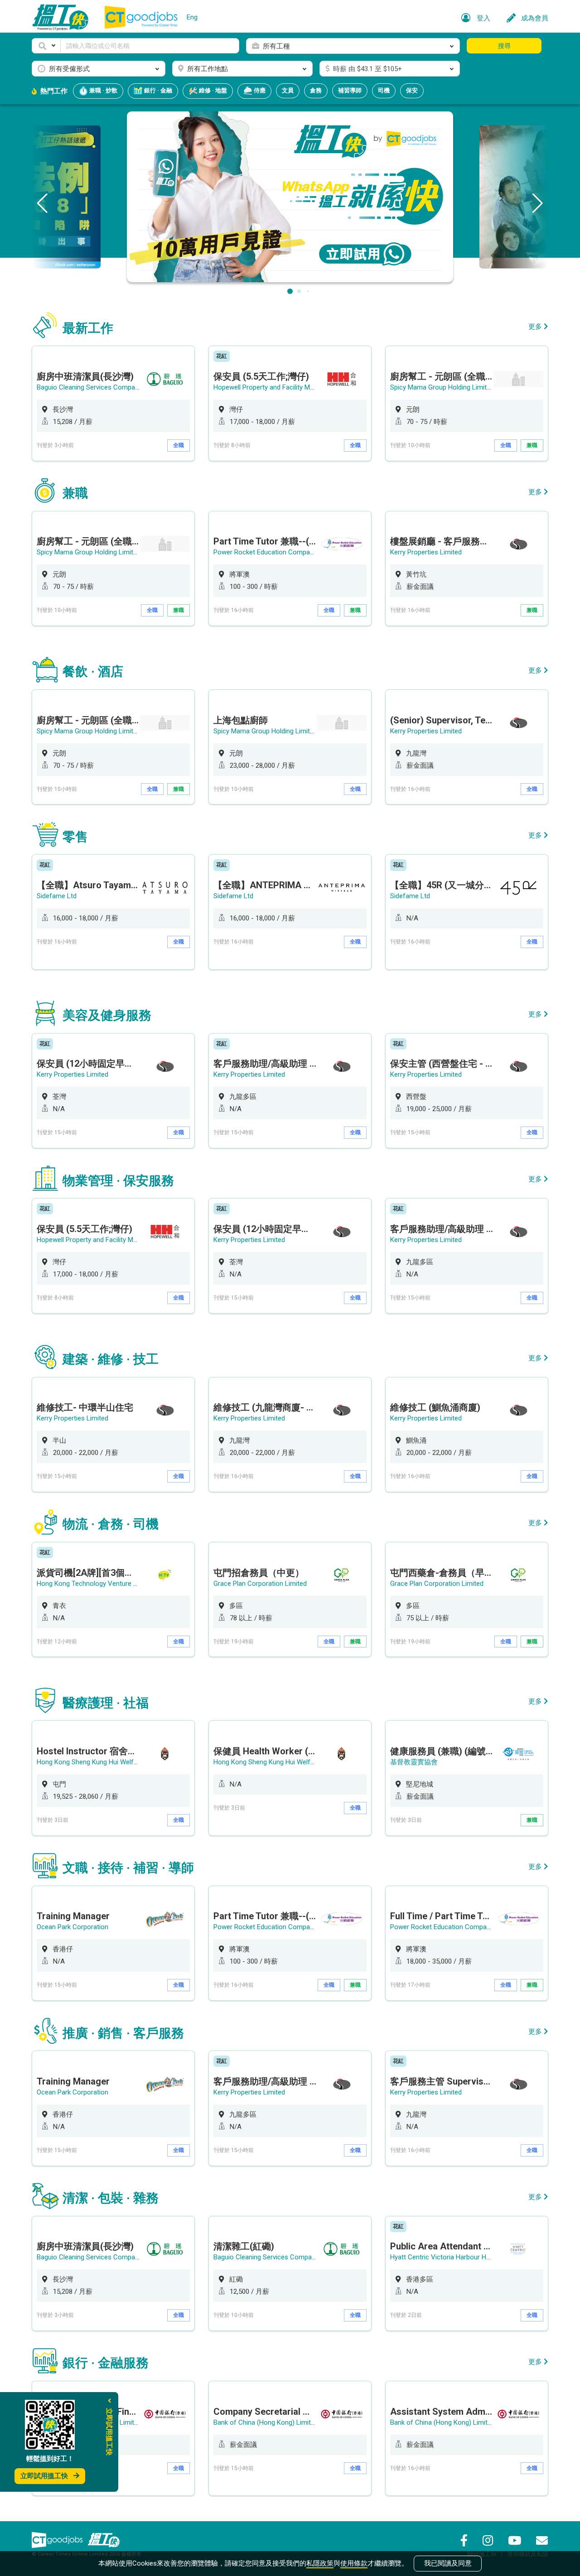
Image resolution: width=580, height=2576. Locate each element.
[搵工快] (104, 2540)
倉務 (316, 90)
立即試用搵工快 (44, 2476)
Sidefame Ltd (57, 896)
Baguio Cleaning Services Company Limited (101, 387)
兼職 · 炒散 (103, 90)
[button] (46, 46)
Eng (192, 17)
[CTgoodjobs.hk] (57, 2540)
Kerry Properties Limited (426, 552)
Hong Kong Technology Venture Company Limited (111, 1584)
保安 (412, 90)
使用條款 (354, 2563)
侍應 (259, 90)
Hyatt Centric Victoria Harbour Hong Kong (452, 2257)
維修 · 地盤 (212, 90)
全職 (179, 445)
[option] (113, 403)
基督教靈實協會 (414, 1762)
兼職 (532, 445)
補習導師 (350, 90)
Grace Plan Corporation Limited (260, 1584)
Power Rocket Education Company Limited (277, 552)
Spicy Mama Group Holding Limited (442, 387)
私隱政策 (320, 2563)
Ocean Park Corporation (72, 1927)
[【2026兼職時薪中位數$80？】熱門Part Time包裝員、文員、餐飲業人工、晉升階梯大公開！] (290, 196)
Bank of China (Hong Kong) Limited (266, 2422)
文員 (288, 90)
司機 (384, 90)
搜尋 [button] (504, 46)
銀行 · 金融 (157, 90)
